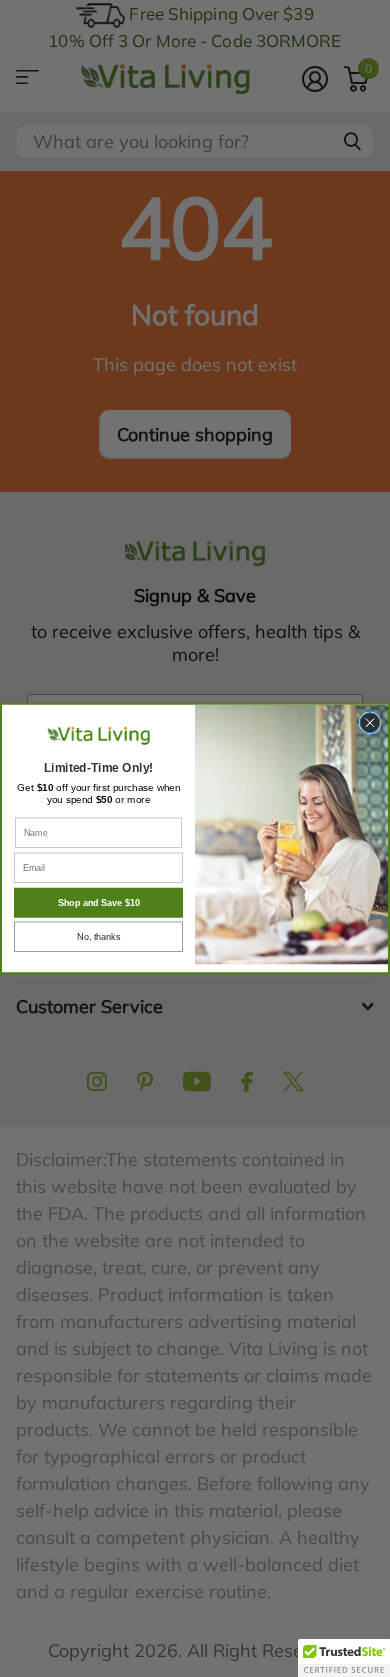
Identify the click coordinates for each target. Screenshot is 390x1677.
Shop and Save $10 (99, 903)
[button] (344, 1658)
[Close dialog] (370, 723)
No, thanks (98, 937)
